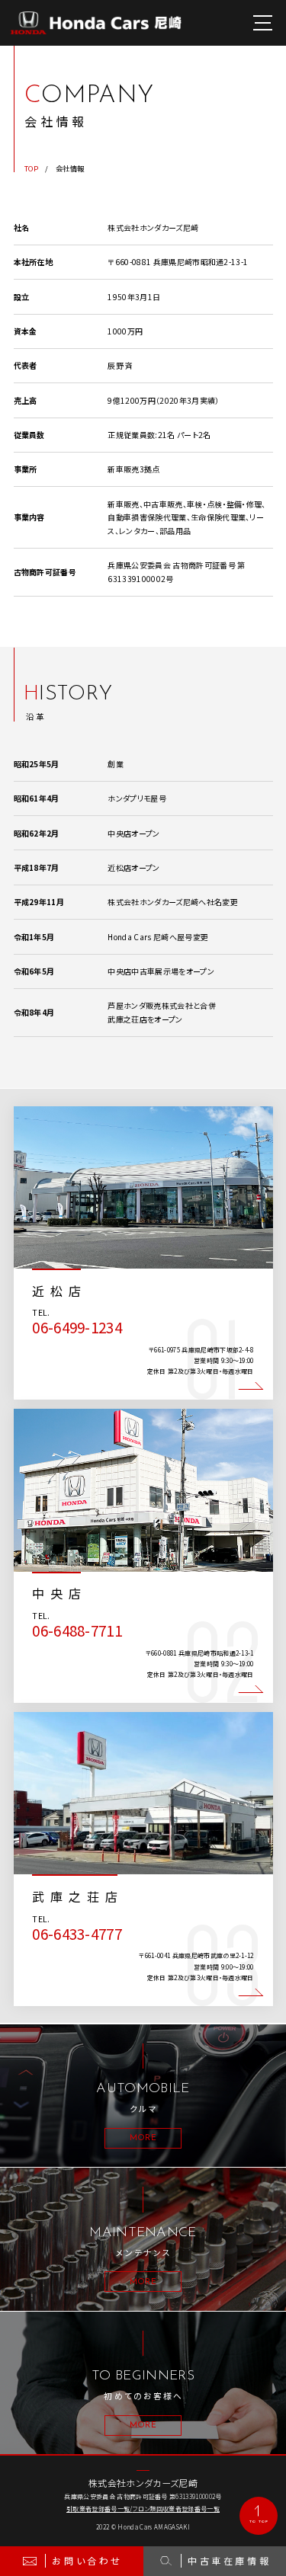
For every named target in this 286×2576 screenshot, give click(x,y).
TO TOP (259, 2522)
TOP (31, 169)
